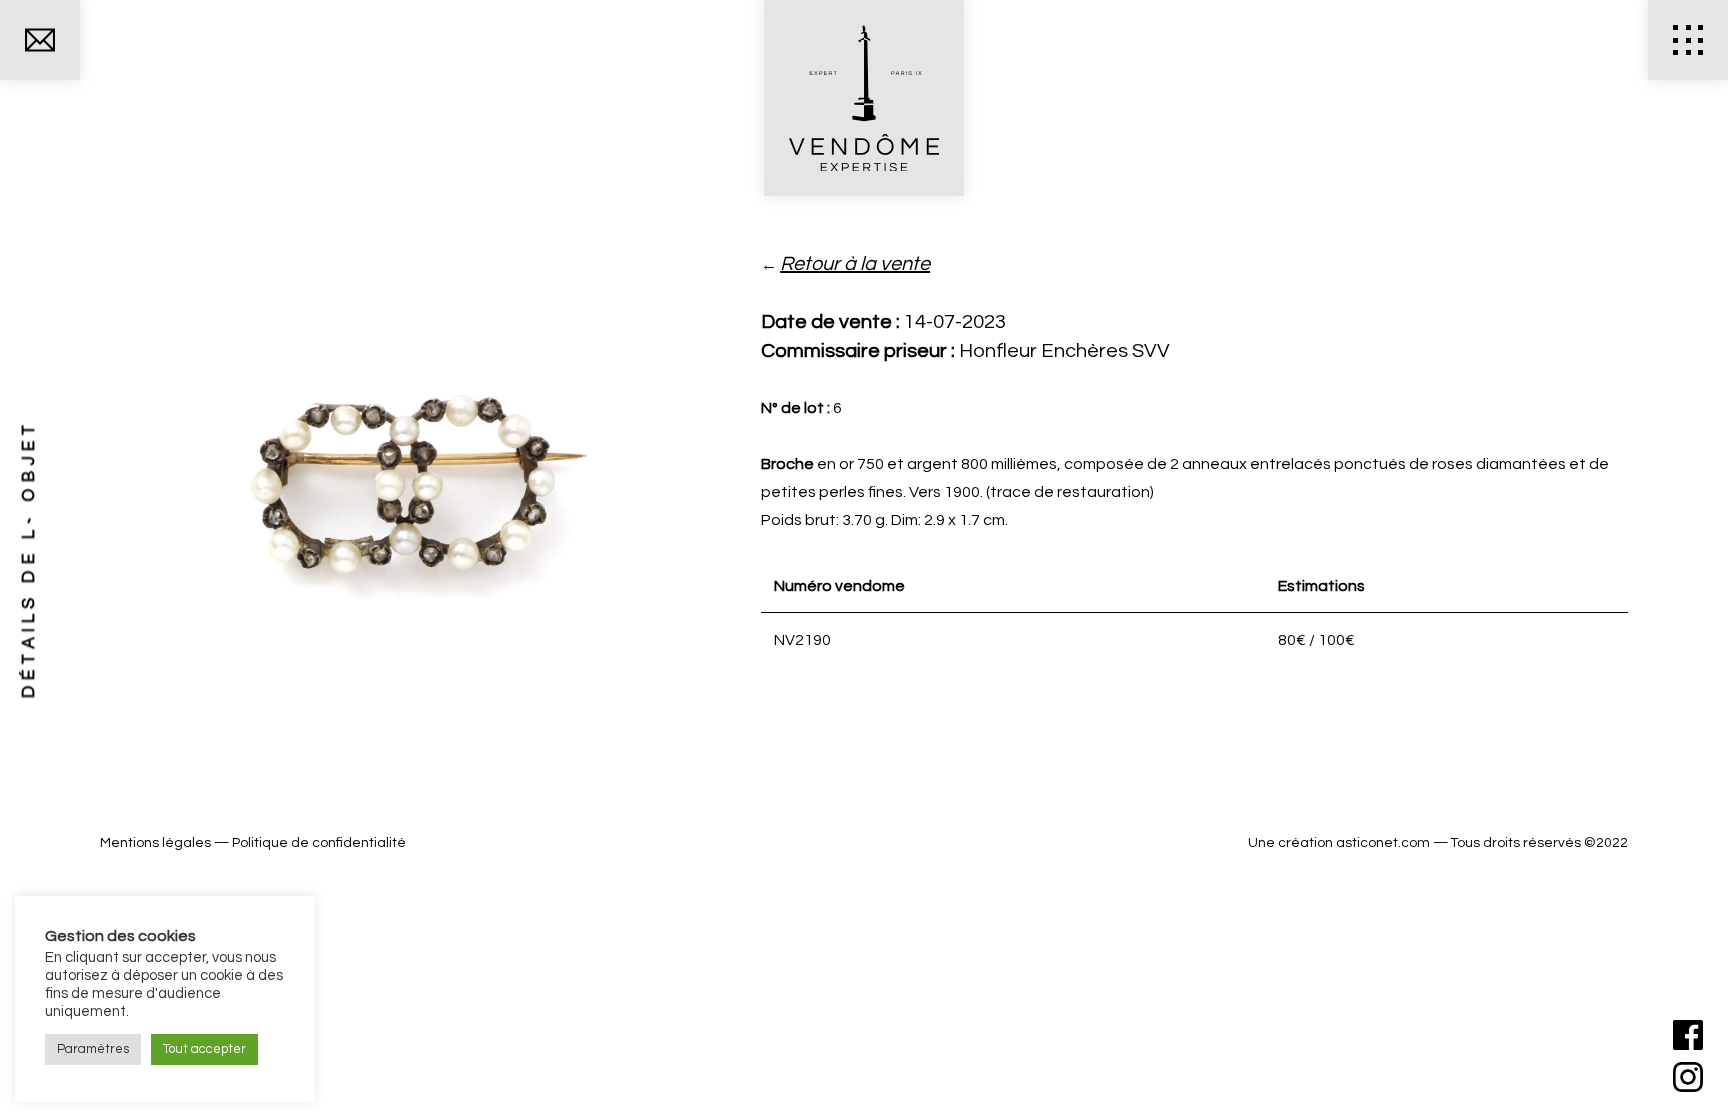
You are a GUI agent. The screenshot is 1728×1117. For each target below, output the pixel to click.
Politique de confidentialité (319, 843)
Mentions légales (155, 843)
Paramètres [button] (93, 1049)
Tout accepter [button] (204, 1049)
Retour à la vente (855, 264)
